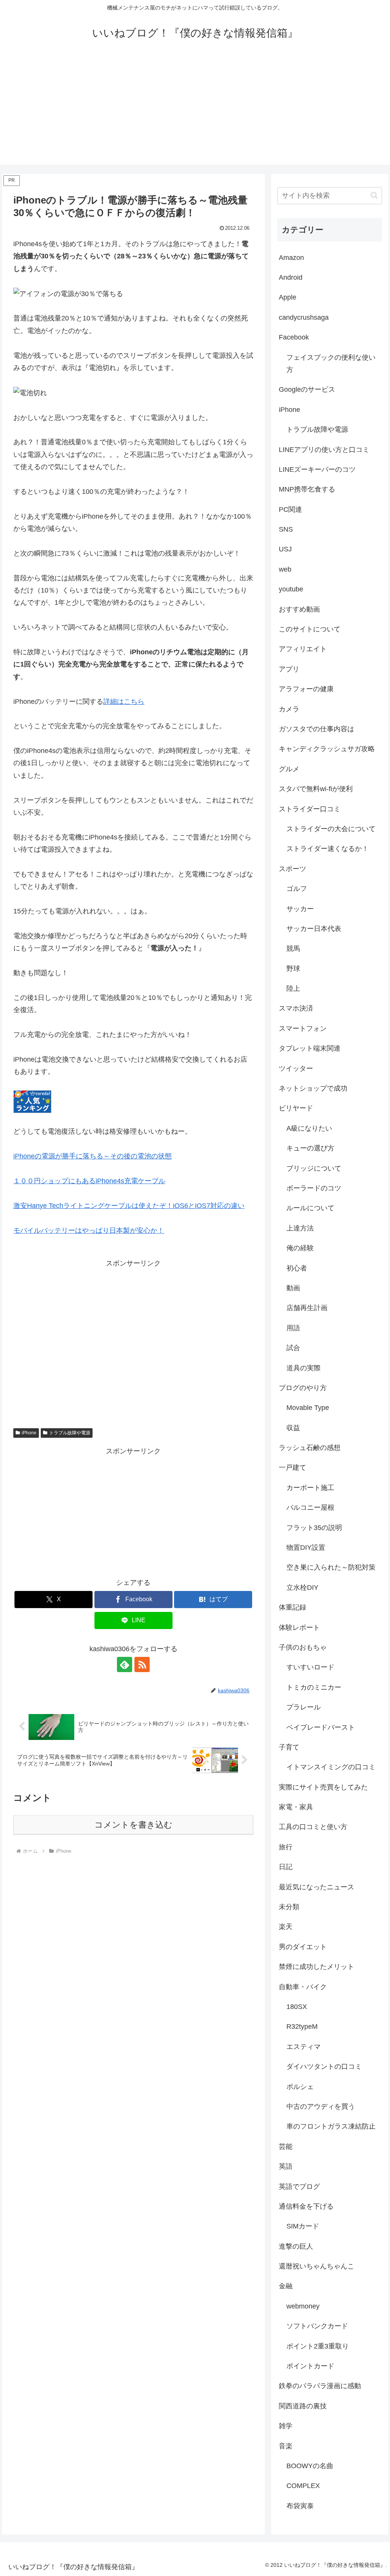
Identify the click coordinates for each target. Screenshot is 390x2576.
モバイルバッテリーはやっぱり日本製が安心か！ (89, 1230)
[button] (374, 195)
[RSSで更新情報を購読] (142, 1664)
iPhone (29, 1433)
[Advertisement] (195, 111)
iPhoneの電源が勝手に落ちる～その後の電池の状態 (93, 1156)
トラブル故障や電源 (70, 1433)
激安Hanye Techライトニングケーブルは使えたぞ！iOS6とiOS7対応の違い (129, 1206)
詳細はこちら (124, 702)
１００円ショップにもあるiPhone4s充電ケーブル (89, 1181)
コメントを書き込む (133, 1825)
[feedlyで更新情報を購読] (125, 1664)
